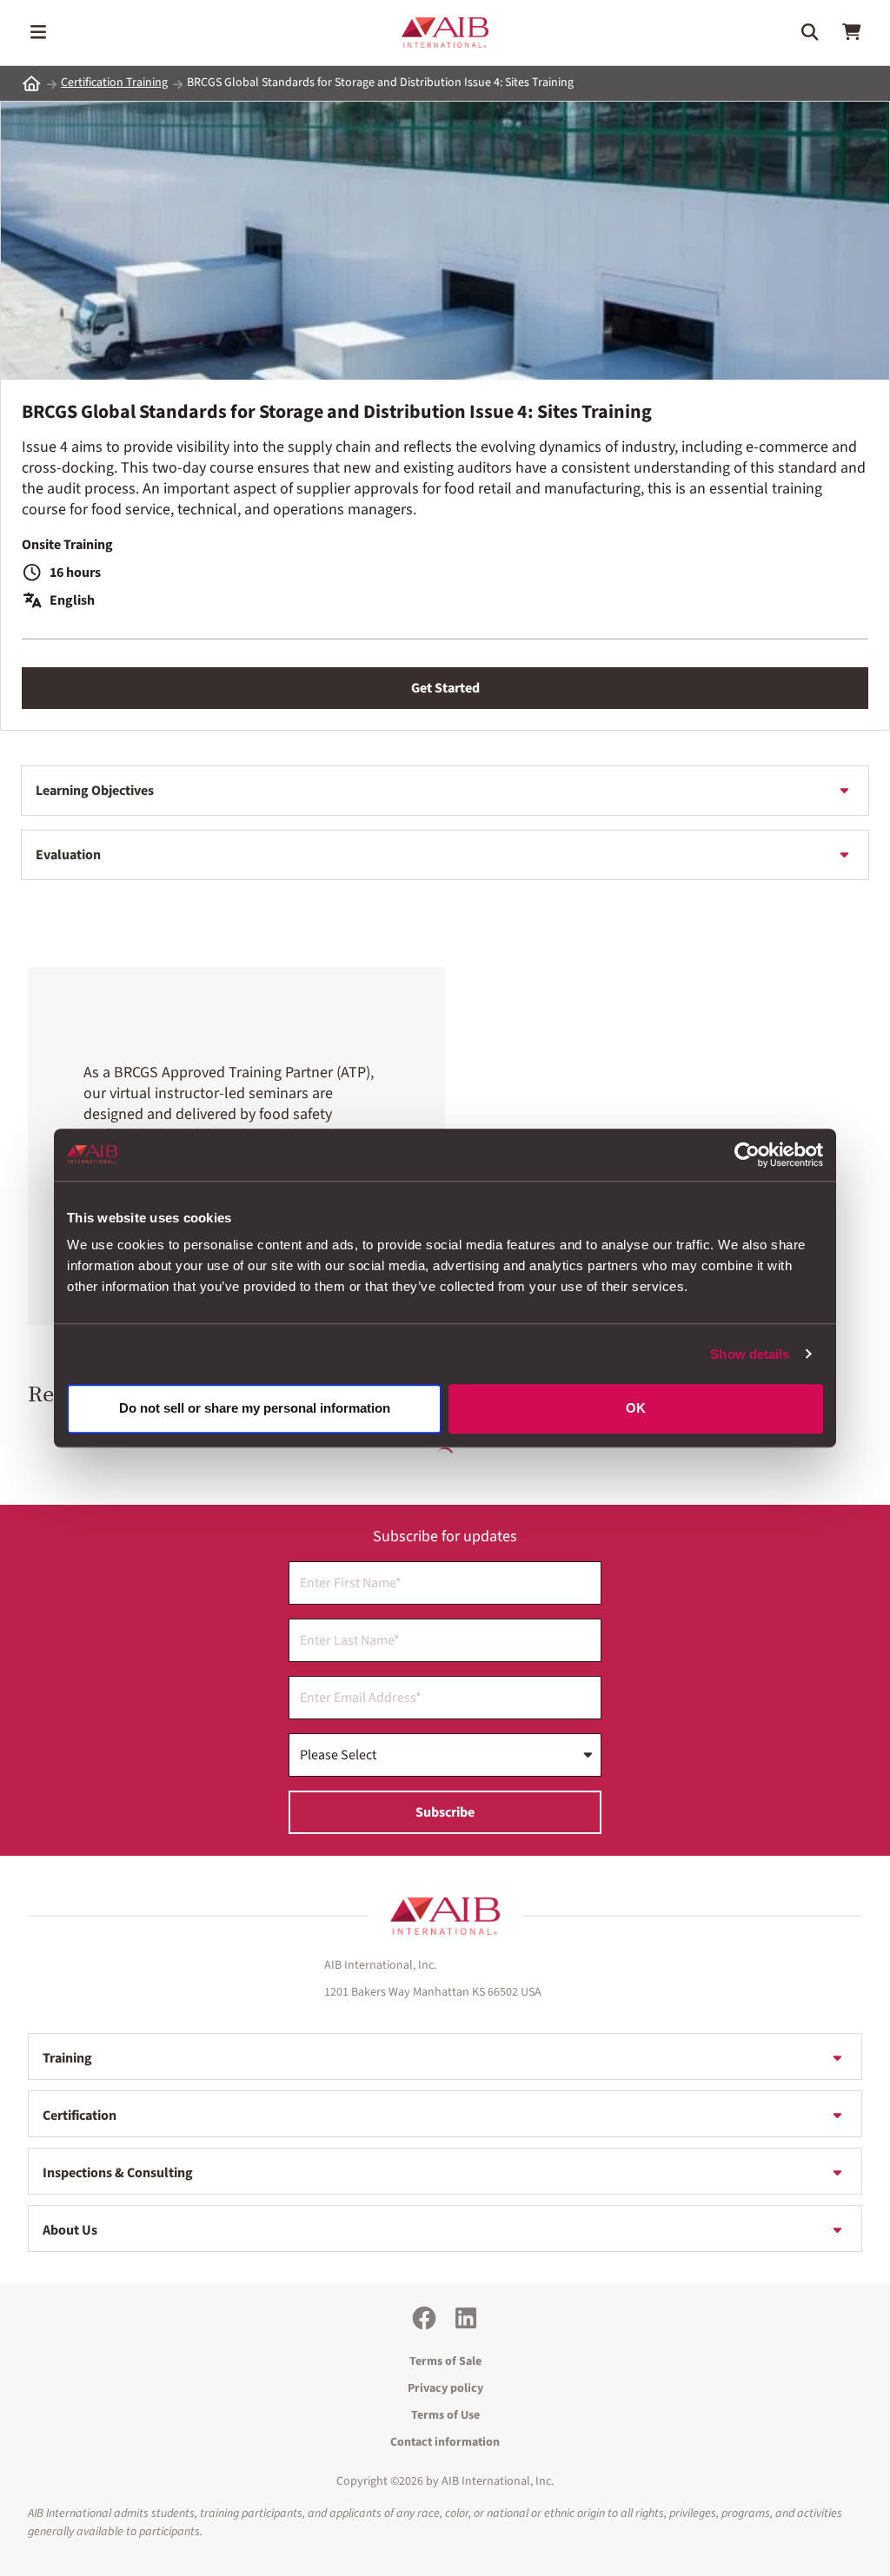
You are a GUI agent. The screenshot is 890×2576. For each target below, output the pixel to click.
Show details (750, 1354)
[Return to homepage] (445, 1917)
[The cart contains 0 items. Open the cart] (852, 32)
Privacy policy (445, 2388)
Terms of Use (445, 2415)
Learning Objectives (95, 791)
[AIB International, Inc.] (445, 33)
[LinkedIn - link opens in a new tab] (466, 2318)
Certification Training (114, 83)
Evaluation (68, 855)
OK (636, 1409)
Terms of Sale (445, 2361)
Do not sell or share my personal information (255, 1409)
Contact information (445, 2442)
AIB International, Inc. (498, 2481)
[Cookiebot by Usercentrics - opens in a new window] (747, 1155)
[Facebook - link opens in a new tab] (424, 2318)
